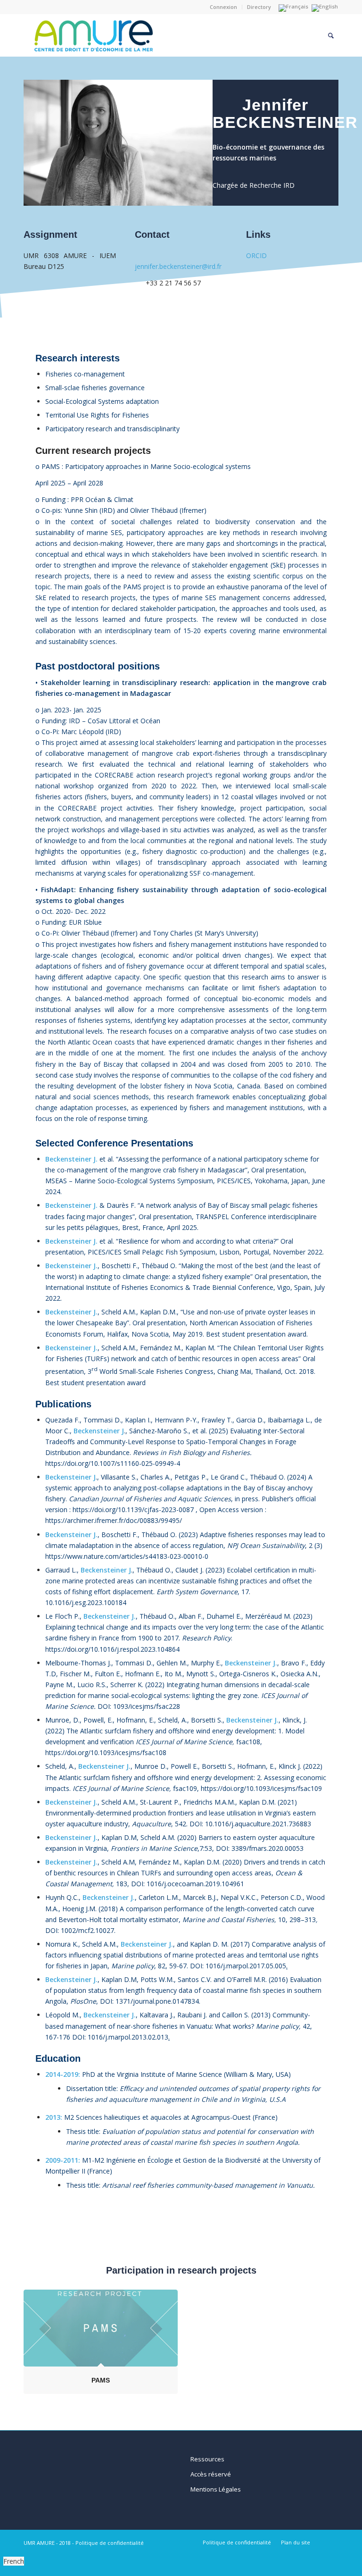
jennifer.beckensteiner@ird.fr (178, 266)
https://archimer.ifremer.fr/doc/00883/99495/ (114, 1520)
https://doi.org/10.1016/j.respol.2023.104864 (112, 1649)
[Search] (331, 35)
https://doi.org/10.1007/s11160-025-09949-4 (113, 1463)
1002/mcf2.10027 (87, 1930)
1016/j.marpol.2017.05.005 (246, 1966)
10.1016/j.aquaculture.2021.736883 (258, 1824)
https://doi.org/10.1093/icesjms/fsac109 (261, 1788)
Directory (259, 7)
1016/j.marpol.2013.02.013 (128, 2037)
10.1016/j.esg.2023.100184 (86, 1602)
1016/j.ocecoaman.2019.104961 (195, 1884)
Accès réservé (211, 2474)
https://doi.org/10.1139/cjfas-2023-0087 (133, 1510)
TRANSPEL (212, 1217)
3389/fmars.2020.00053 (267, 1848)
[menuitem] (224, 7)
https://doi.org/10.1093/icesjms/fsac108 (106, 1752)
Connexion (223, 7)
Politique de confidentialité (110, 2543)
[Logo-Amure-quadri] (134, 35)
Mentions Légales (216, 2489)
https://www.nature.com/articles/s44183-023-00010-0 (127, 1556)
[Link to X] (331, 2542)
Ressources (207, 2459)
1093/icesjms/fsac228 (147, 1706)
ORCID (256, 255)
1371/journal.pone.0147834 (157, 2001)
